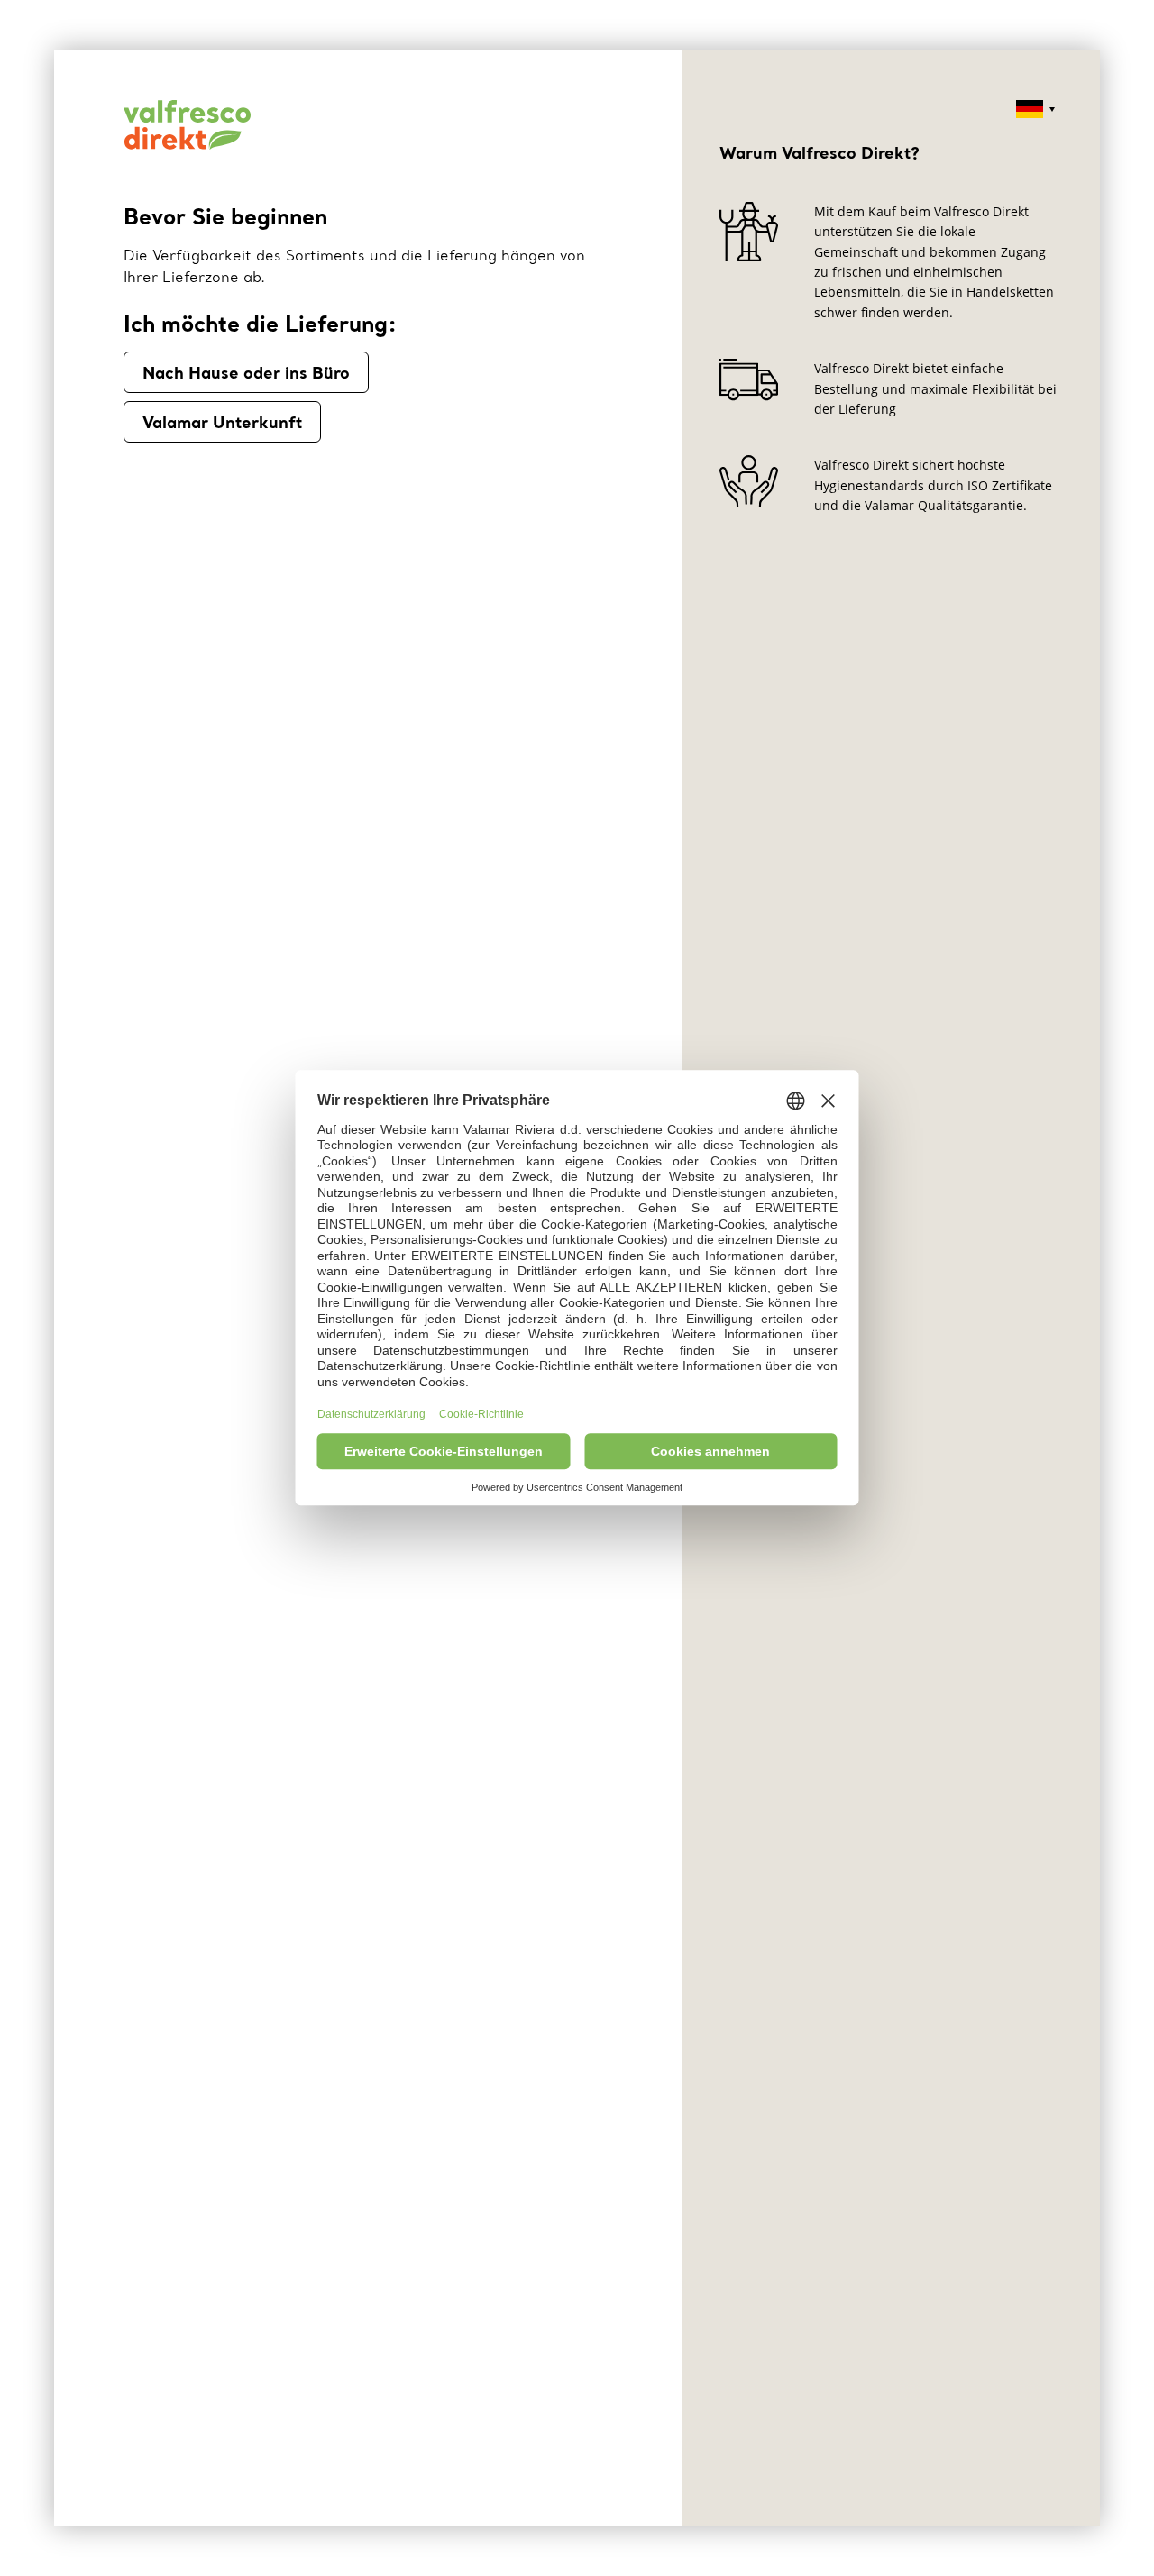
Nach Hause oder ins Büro (246, 372)
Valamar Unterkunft (222, 422)
